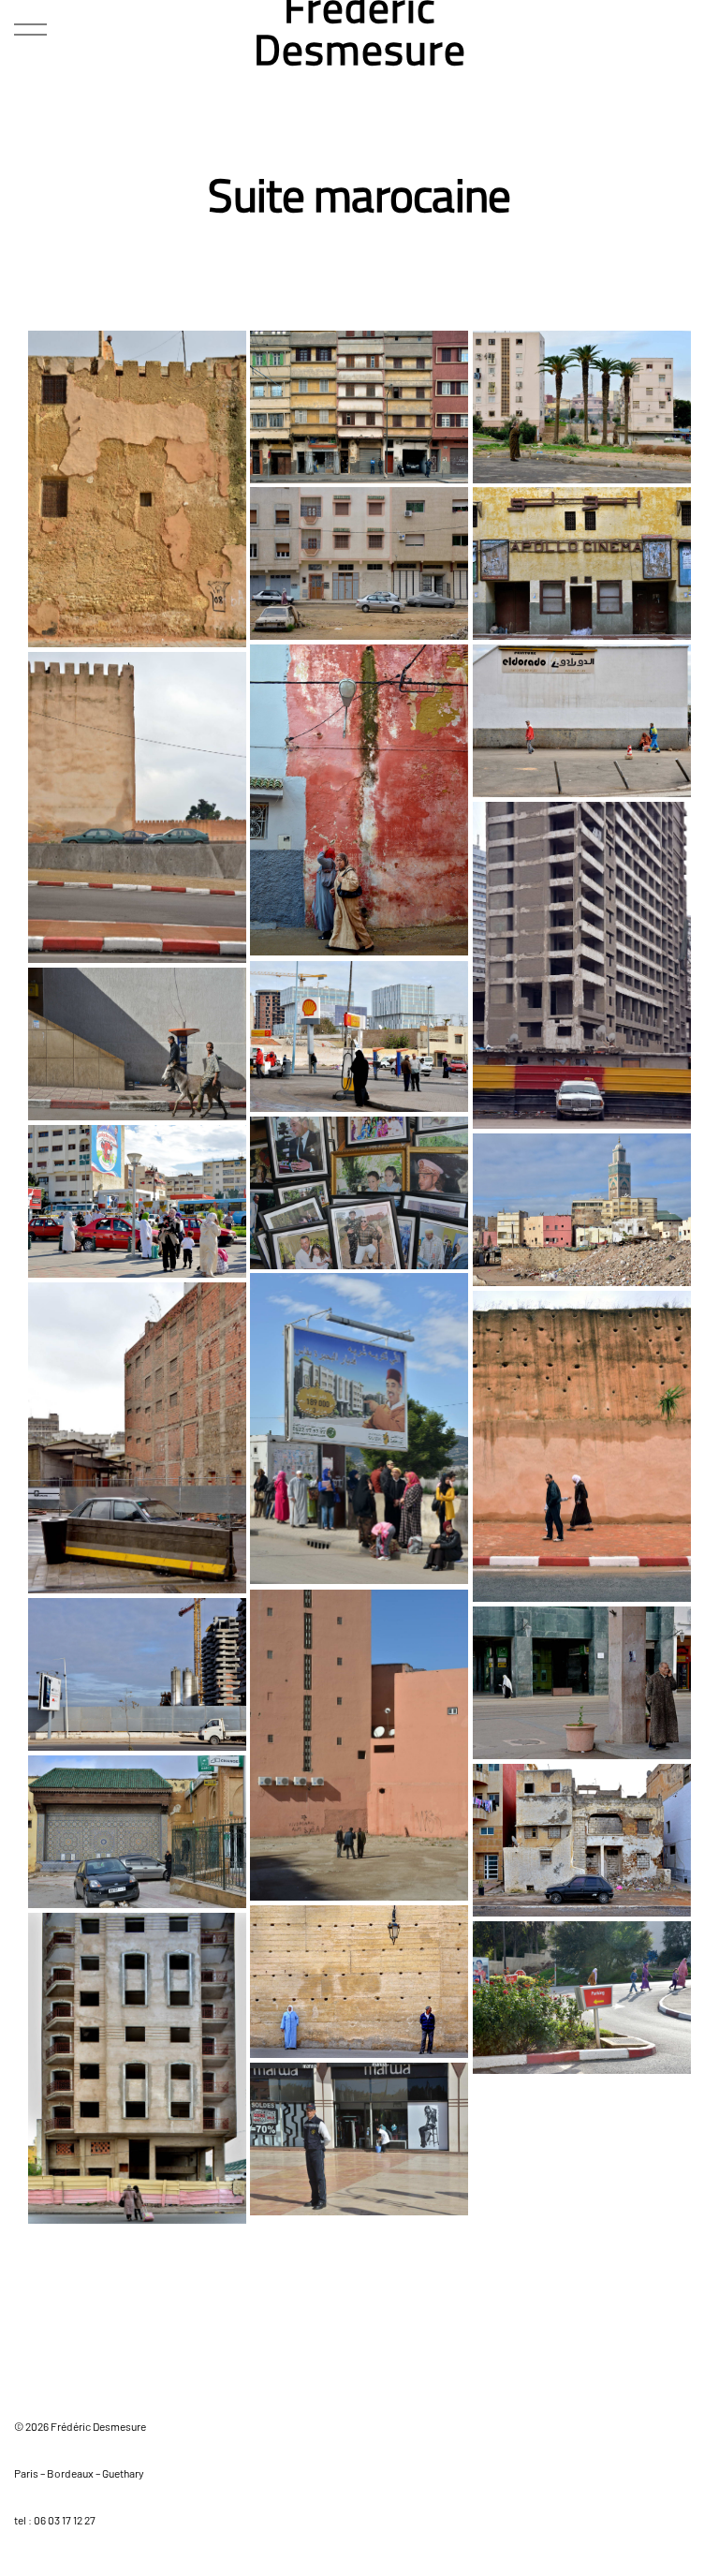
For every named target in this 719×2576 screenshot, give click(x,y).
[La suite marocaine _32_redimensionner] (359, 563)
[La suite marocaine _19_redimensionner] (137, 1044)
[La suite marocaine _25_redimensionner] (359, 1429)
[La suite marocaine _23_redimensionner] (582, 1210)
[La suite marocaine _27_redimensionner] (582, 1447)
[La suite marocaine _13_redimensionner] (359, 407)
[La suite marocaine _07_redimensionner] (582, 1840)
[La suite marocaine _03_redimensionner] (359, 2139)
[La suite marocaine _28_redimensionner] (137, 807)
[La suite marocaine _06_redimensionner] (359, 1982)
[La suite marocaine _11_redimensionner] (137, 1674)
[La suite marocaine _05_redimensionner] (137, 2068)
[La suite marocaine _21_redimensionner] (137, 1201)
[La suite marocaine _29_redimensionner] (582, 721)
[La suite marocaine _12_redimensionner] (582, 965)
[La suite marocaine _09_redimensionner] (582, 1683)
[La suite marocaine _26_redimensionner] (137, 1438)
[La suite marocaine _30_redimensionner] (359, 800)
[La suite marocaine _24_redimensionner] (137, 489)
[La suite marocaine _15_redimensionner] (359, 1036)
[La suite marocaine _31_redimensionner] (582, 563)
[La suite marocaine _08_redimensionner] (137, 1832)
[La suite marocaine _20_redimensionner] (359, 1193)
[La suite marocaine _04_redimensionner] (582, 1998)
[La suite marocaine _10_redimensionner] (359, 1745)
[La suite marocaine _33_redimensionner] (582, 407)
